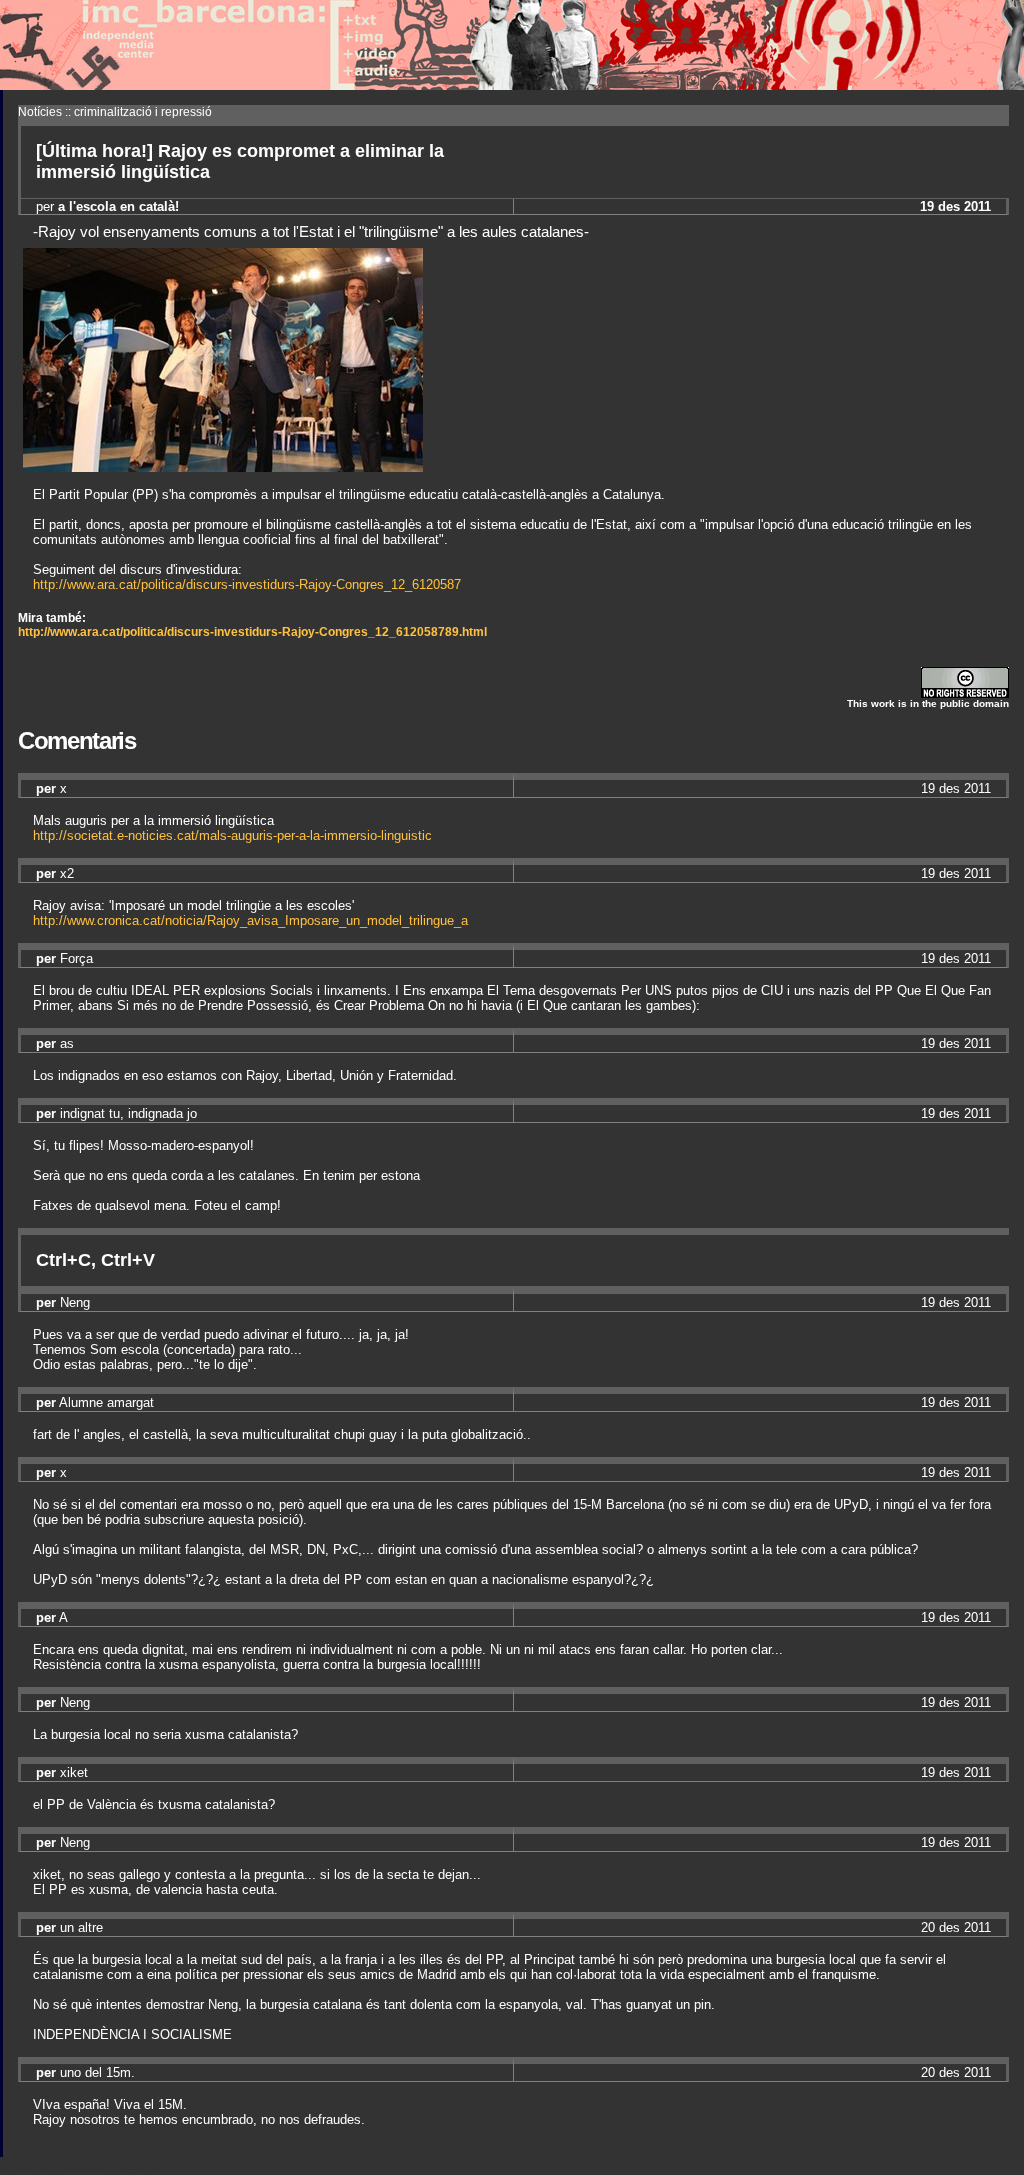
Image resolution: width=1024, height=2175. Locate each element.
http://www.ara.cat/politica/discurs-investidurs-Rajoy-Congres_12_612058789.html (252, 632)
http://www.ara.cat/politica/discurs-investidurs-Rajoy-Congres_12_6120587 (247, 584)
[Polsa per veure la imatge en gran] (223, 466)
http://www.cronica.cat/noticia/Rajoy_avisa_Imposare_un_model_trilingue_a (250, 920)
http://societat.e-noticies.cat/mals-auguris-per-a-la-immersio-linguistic (232, 835)
